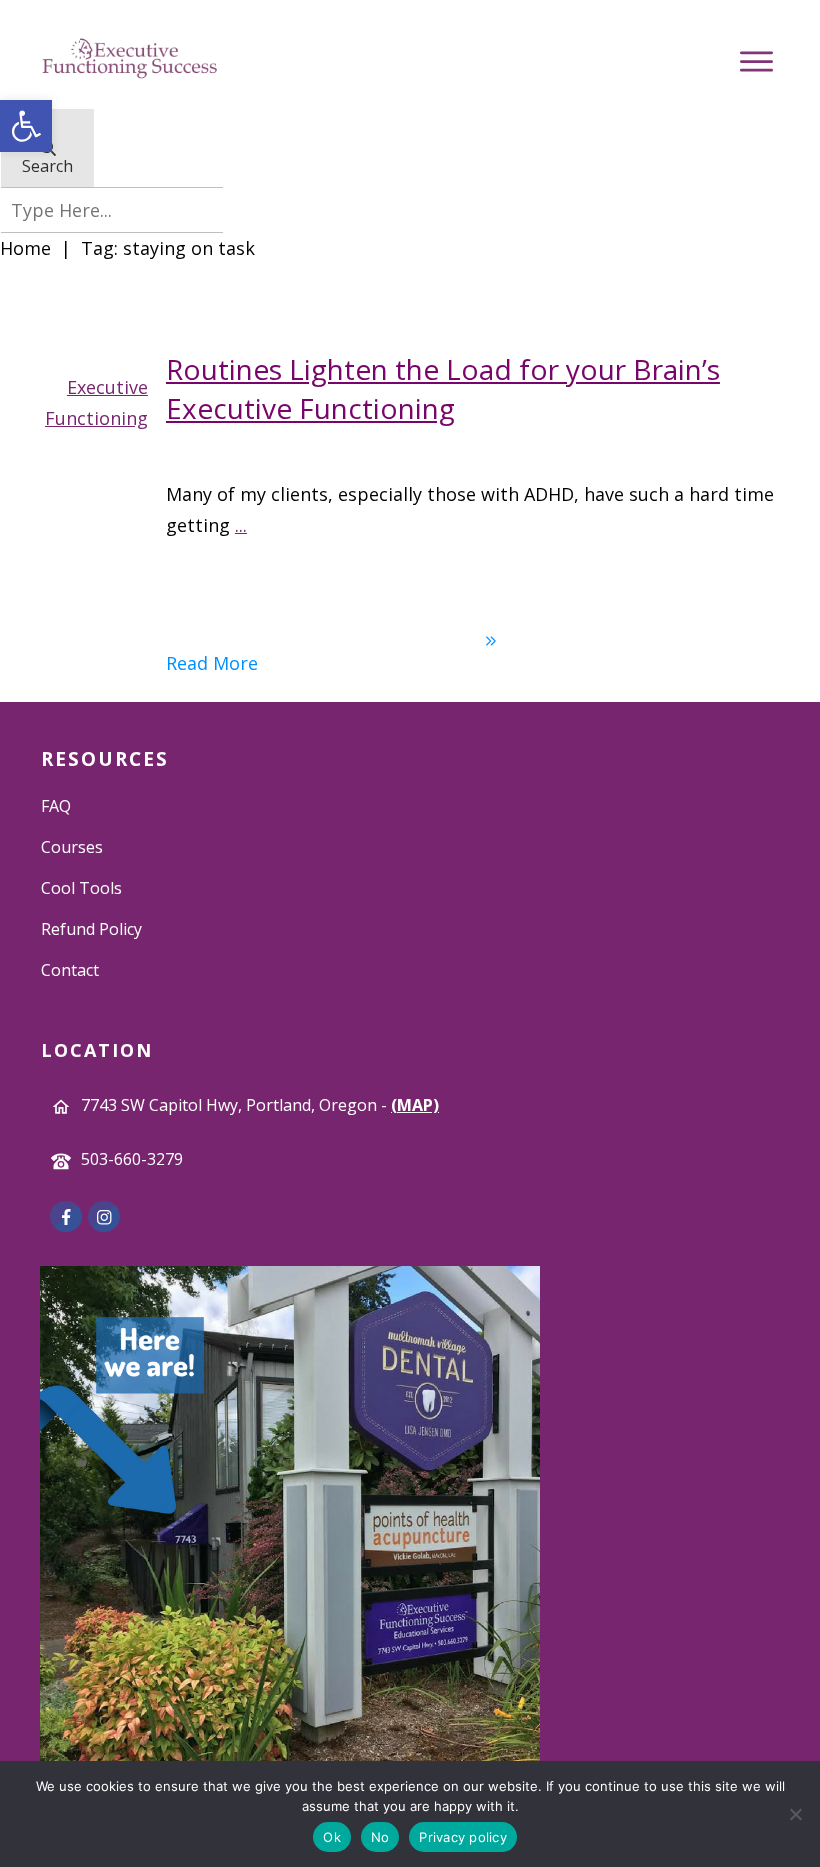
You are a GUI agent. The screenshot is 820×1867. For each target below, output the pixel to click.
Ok (332, 1837)
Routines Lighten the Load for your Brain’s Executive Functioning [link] (443, 388)
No (380, 1837)
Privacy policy (463, 1837)
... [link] (241, 525)
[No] (795, 1814)
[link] (26, 126)
